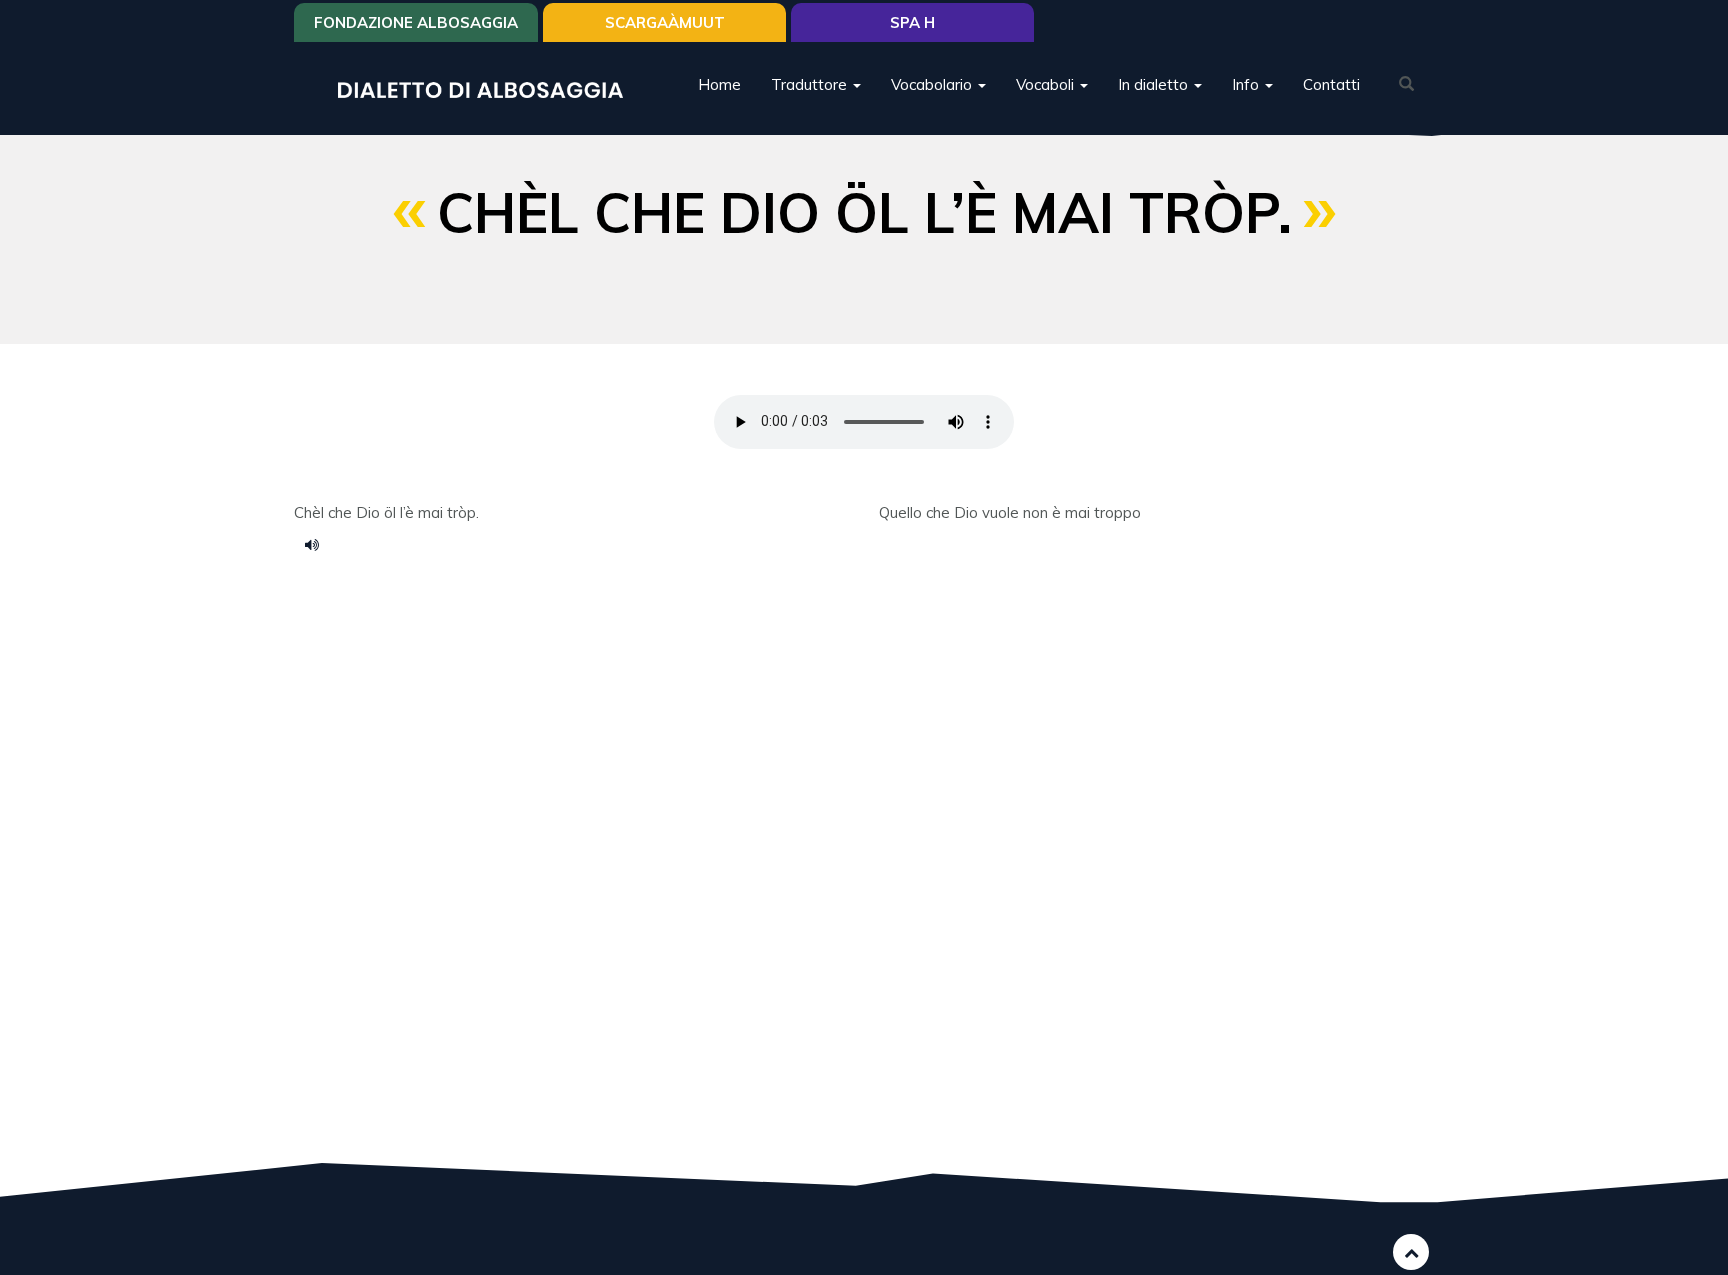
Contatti (1331, 84)
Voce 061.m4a (319, 544)
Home (719, 84)
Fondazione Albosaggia (416, 22)
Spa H (912, 22)
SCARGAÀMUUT (665, 22)
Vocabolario (933, 84)
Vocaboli (1047, 84)
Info (1247, 84)
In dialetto (1155, 84)
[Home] (488, 88)
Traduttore (811, 84)
